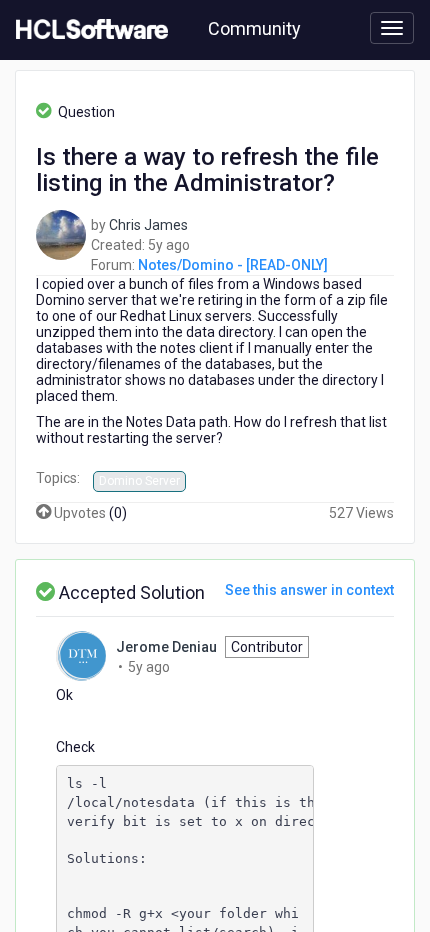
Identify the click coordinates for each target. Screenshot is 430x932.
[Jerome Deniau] (81, 655)
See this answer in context (309, 590)
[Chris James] (61, 233)
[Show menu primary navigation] (392, 28)
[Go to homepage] (88, 30)
